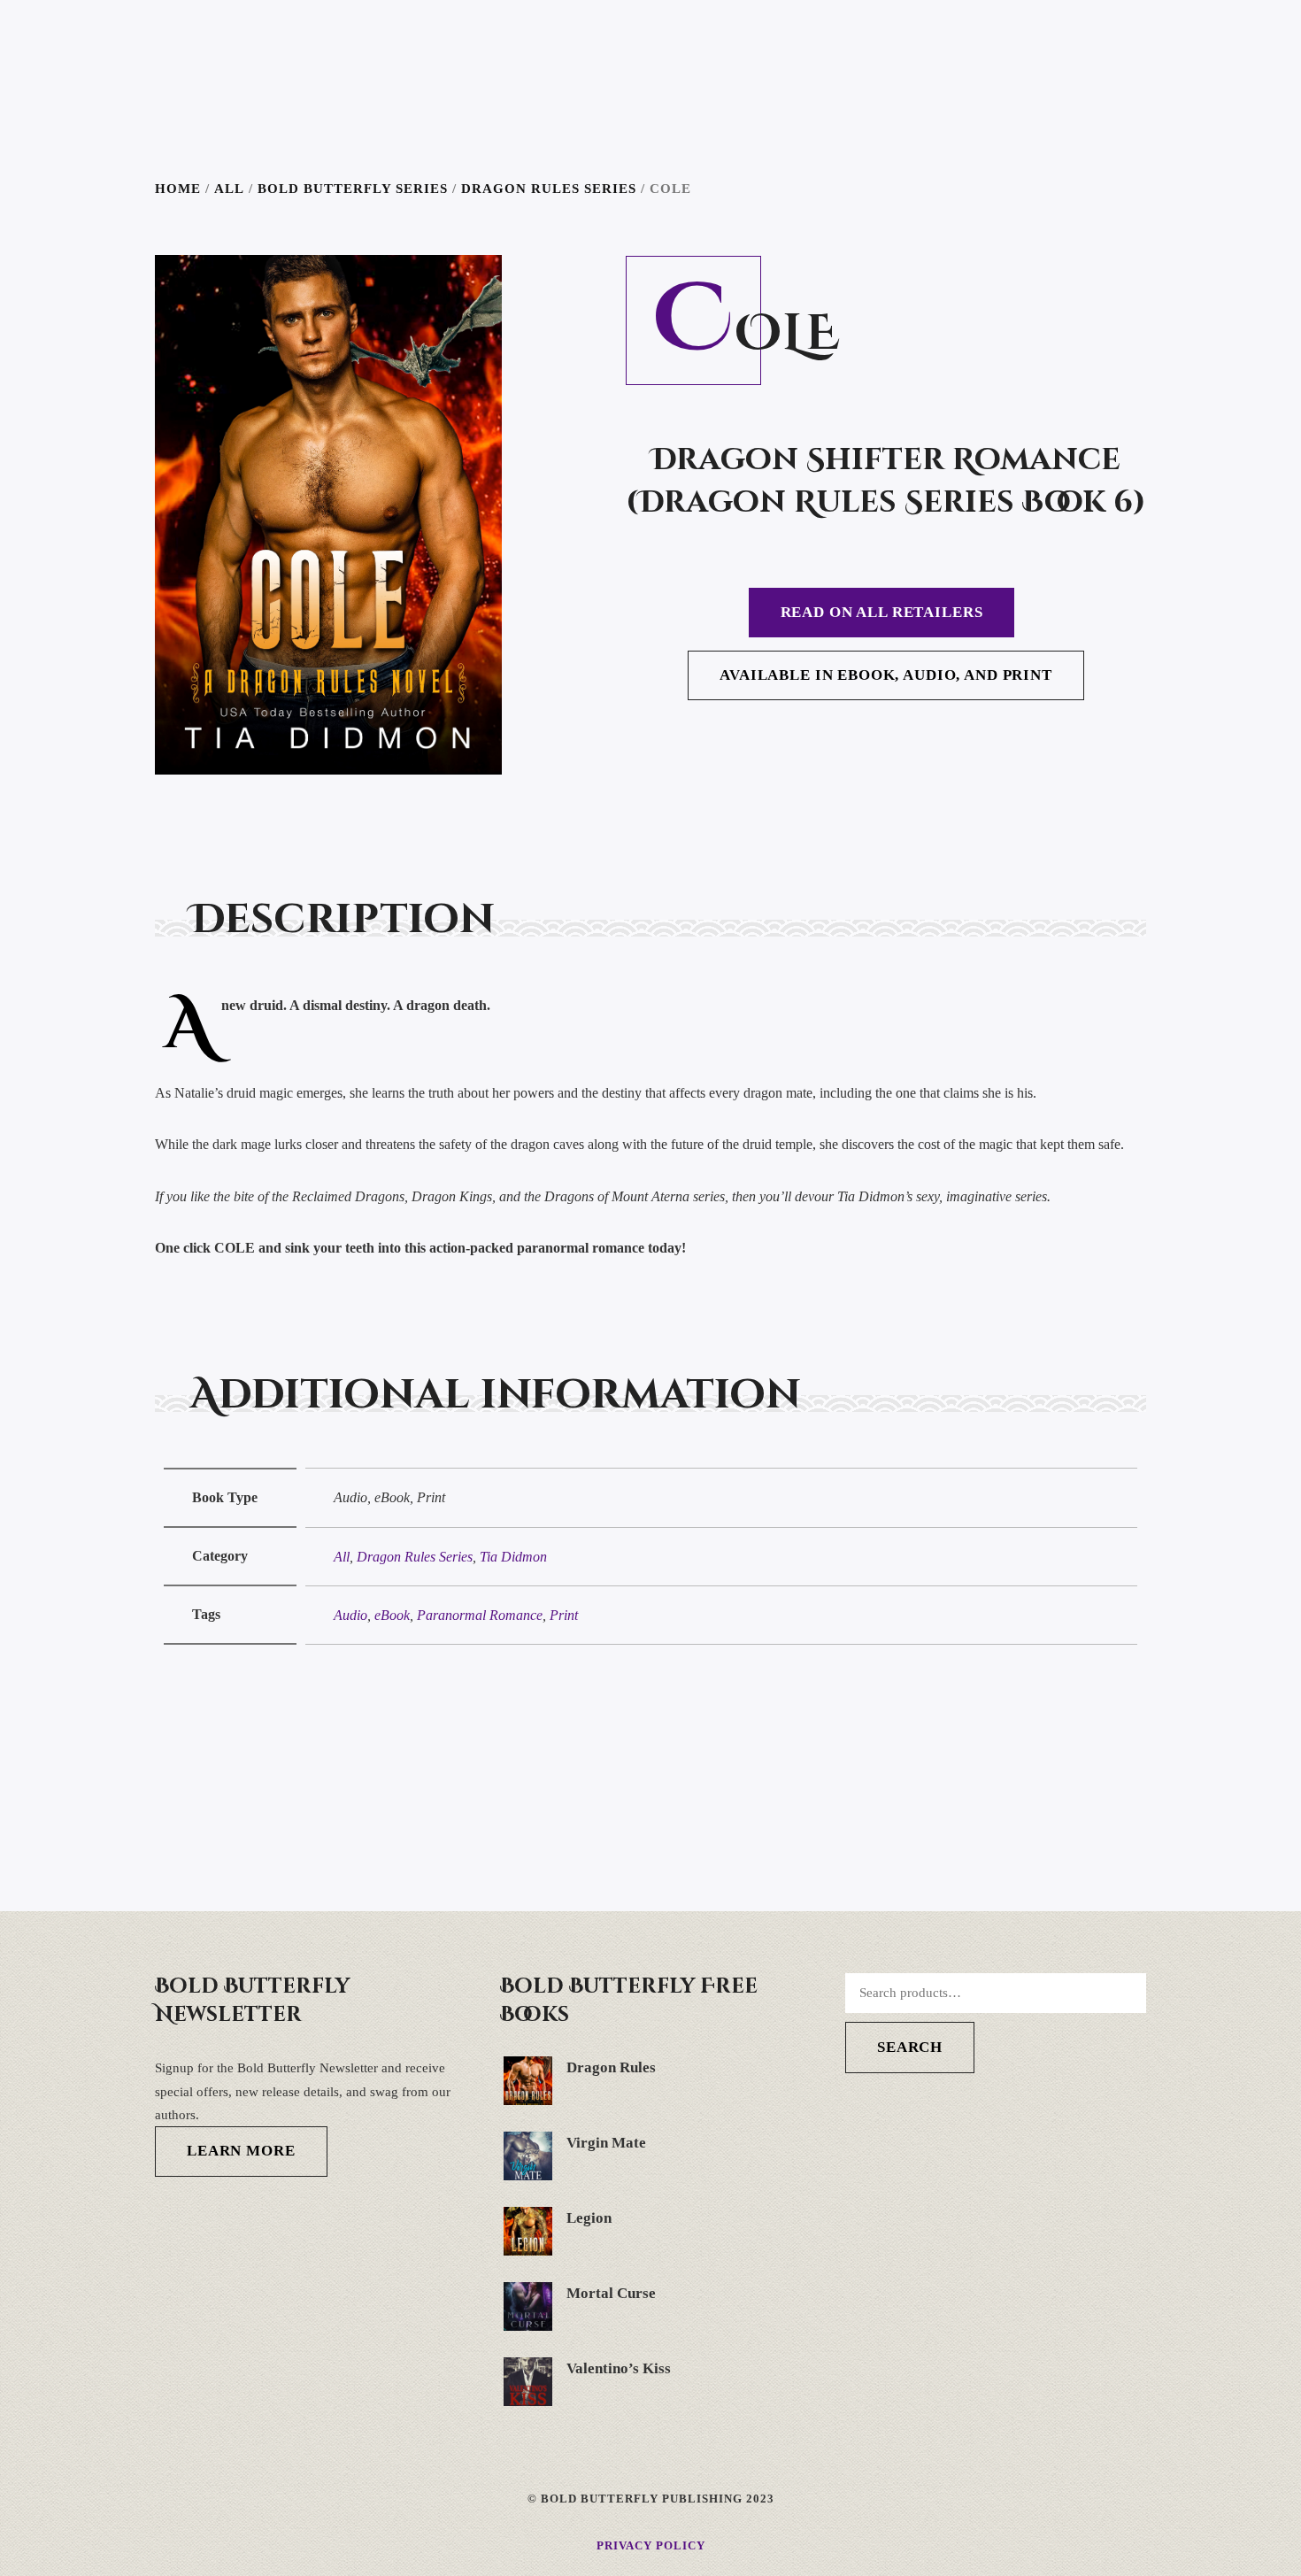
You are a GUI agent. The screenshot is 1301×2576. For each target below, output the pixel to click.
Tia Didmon (513, 1557)
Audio (350, 1615)
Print (564, 1615)
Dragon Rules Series (549, 189)
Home (178, 189)
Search (910, 2047)
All (229, 189)
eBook (392, 1615)
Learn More (241, 2151)
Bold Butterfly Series (353, 189)
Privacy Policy (651, 2545)
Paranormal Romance (480, 1615)
